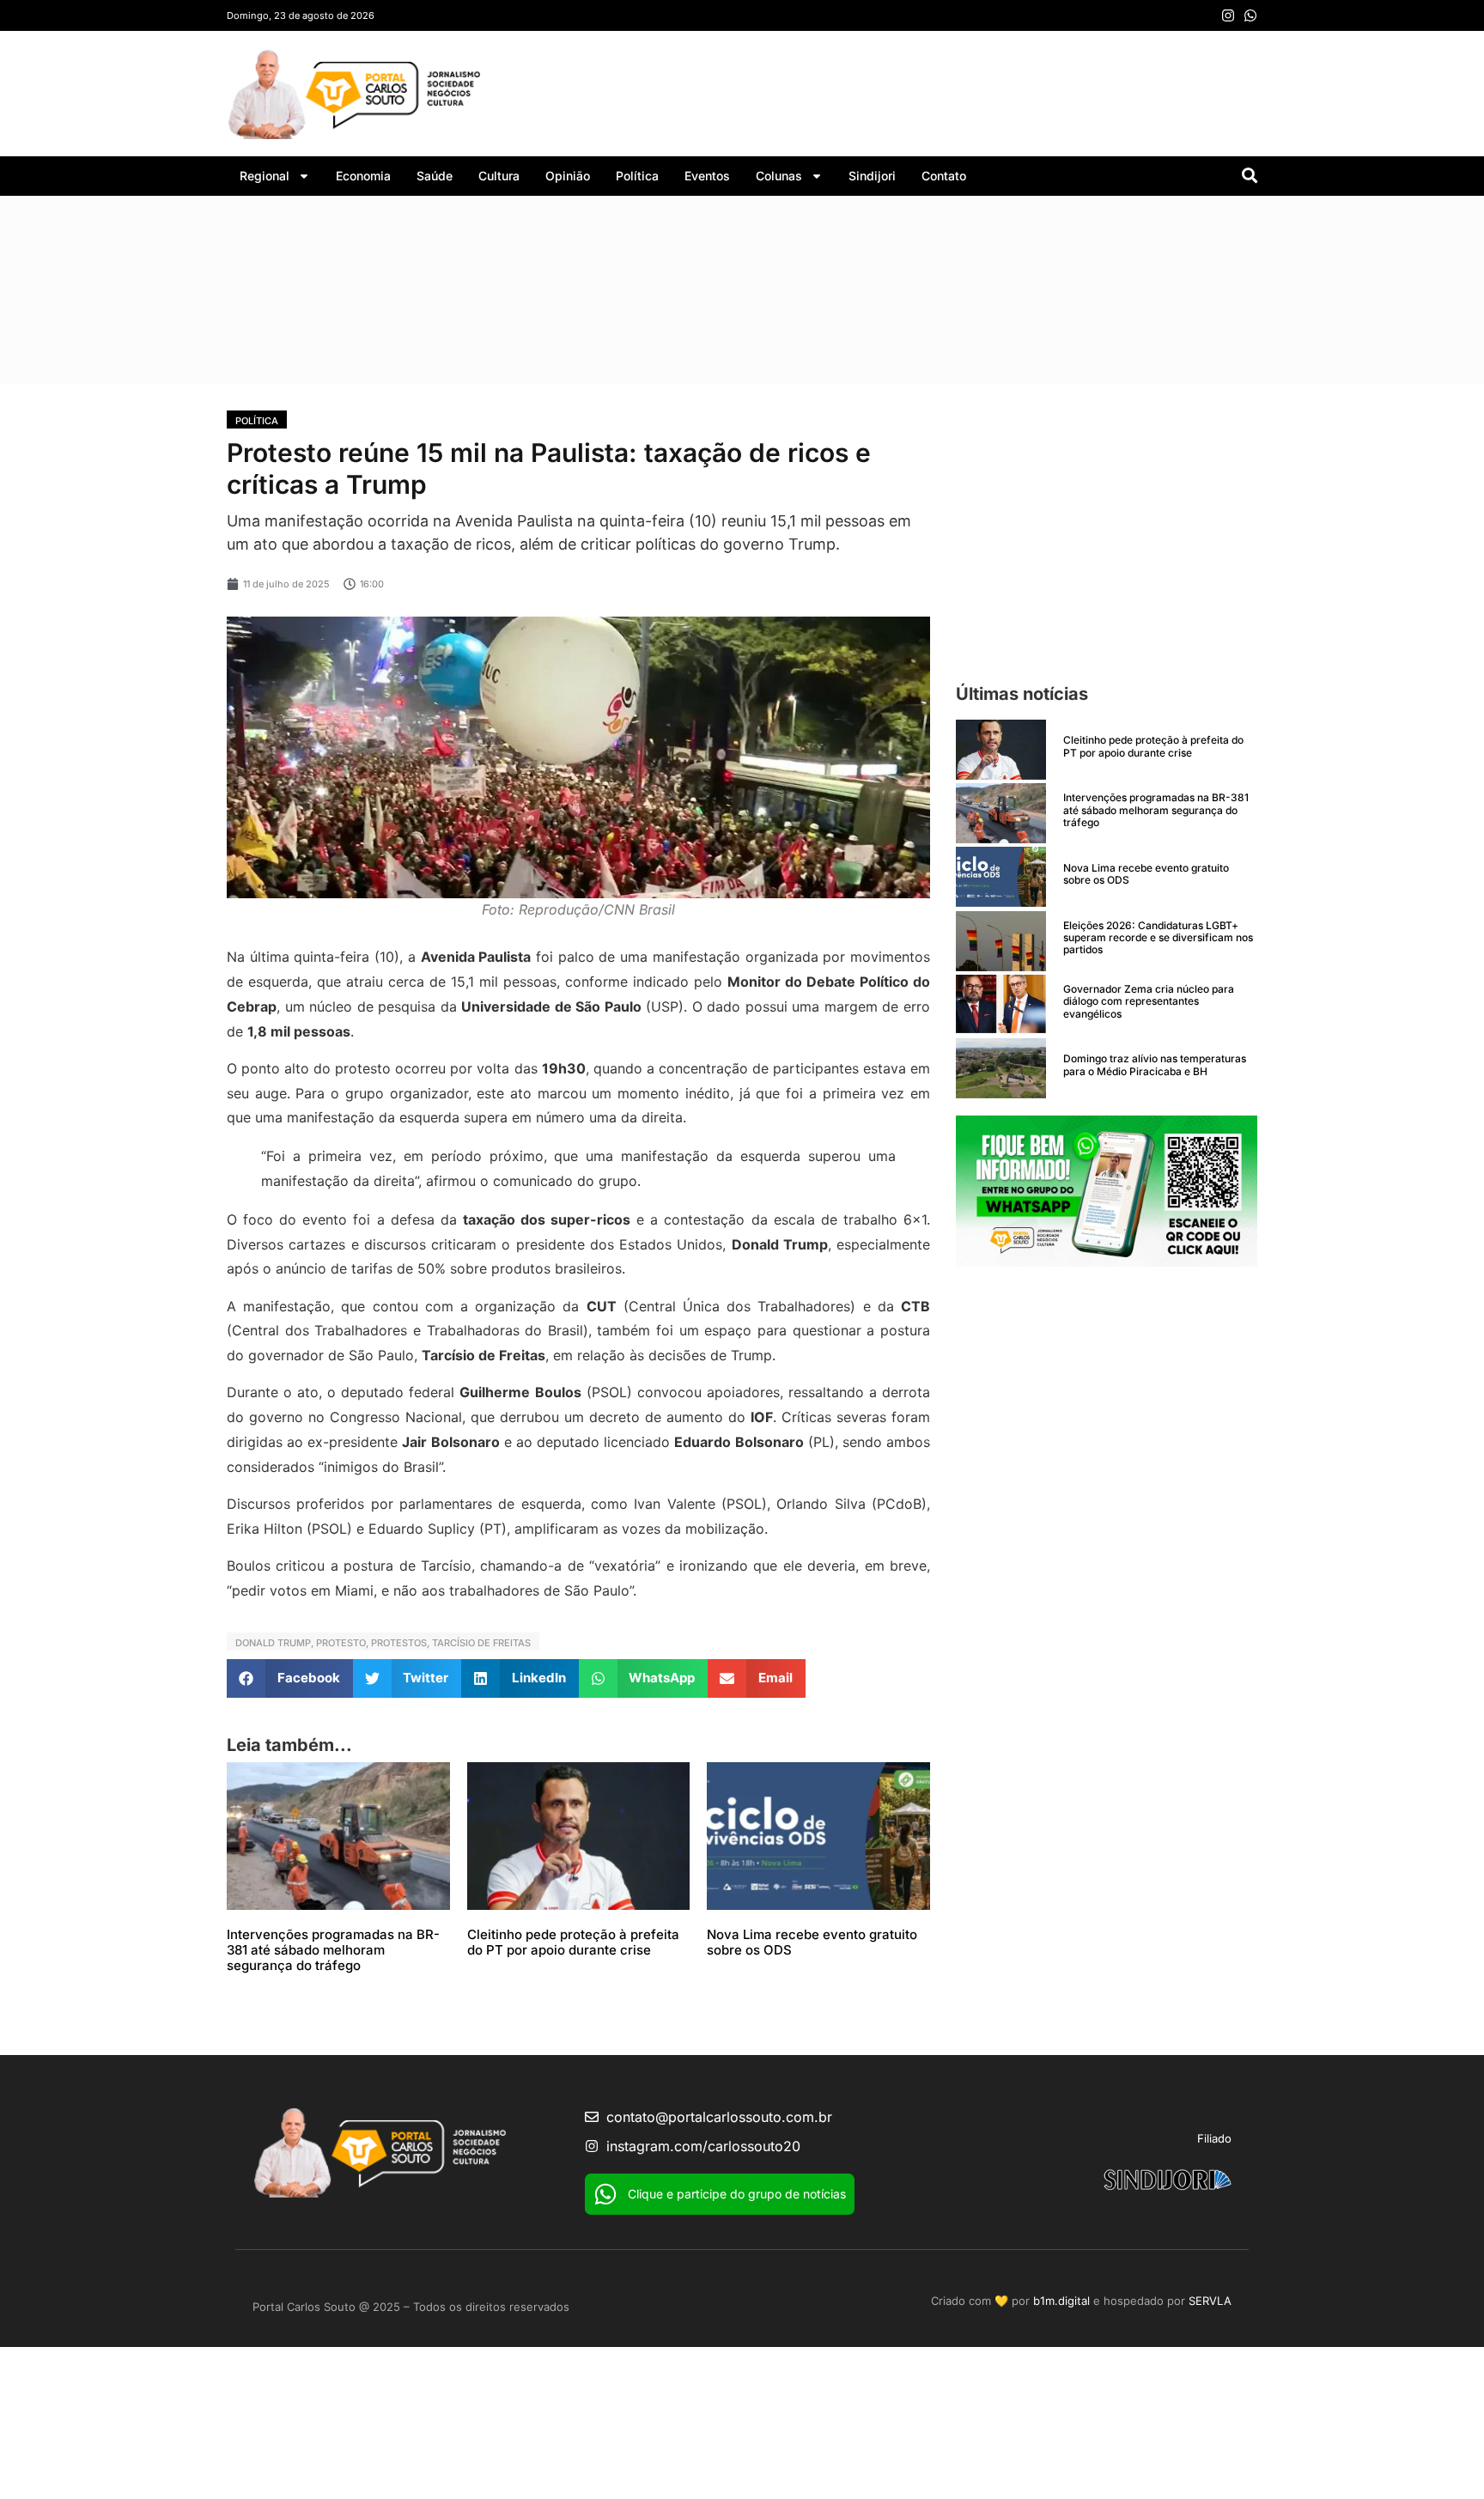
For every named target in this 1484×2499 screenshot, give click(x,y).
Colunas (779, 176)
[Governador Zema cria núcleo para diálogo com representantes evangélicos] (1001, 1005)
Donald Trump (273, 1643)
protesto (341, 1643)
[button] (290, 1678)
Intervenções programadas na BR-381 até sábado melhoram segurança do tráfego (333, 1950)
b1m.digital (1061, 2301)
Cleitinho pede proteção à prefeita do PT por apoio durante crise (573, 1942)
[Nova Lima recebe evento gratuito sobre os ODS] (1001, 877)
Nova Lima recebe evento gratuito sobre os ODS (812, 1942)
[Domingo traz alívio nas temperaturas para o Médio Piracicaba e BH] (1001, 1068)
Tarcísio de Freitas (481, 1643)
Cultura (499, 176)
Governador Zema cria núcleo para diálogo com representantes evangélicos (1149, 1001)
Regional (265, 176)
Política (637, 176)
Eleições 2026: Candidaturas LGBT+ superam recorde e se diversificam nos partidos (1158, 938)
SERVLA (1210, 2301)
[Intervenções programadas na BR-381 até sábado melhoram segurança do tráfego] (1001, 813)
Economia (363, 176)
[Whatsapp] (1250, 15)
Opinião (568, 176)
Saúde (435, 176)
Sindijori (872, 176)
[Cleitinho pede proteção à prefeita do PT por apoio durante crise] (1001, 750)
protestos (399, 1643)
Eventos (707, 176)
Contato (944, 176)
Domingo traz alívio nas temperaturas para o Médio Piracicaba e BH (1155, 1064)
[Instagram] (1228, 15)
